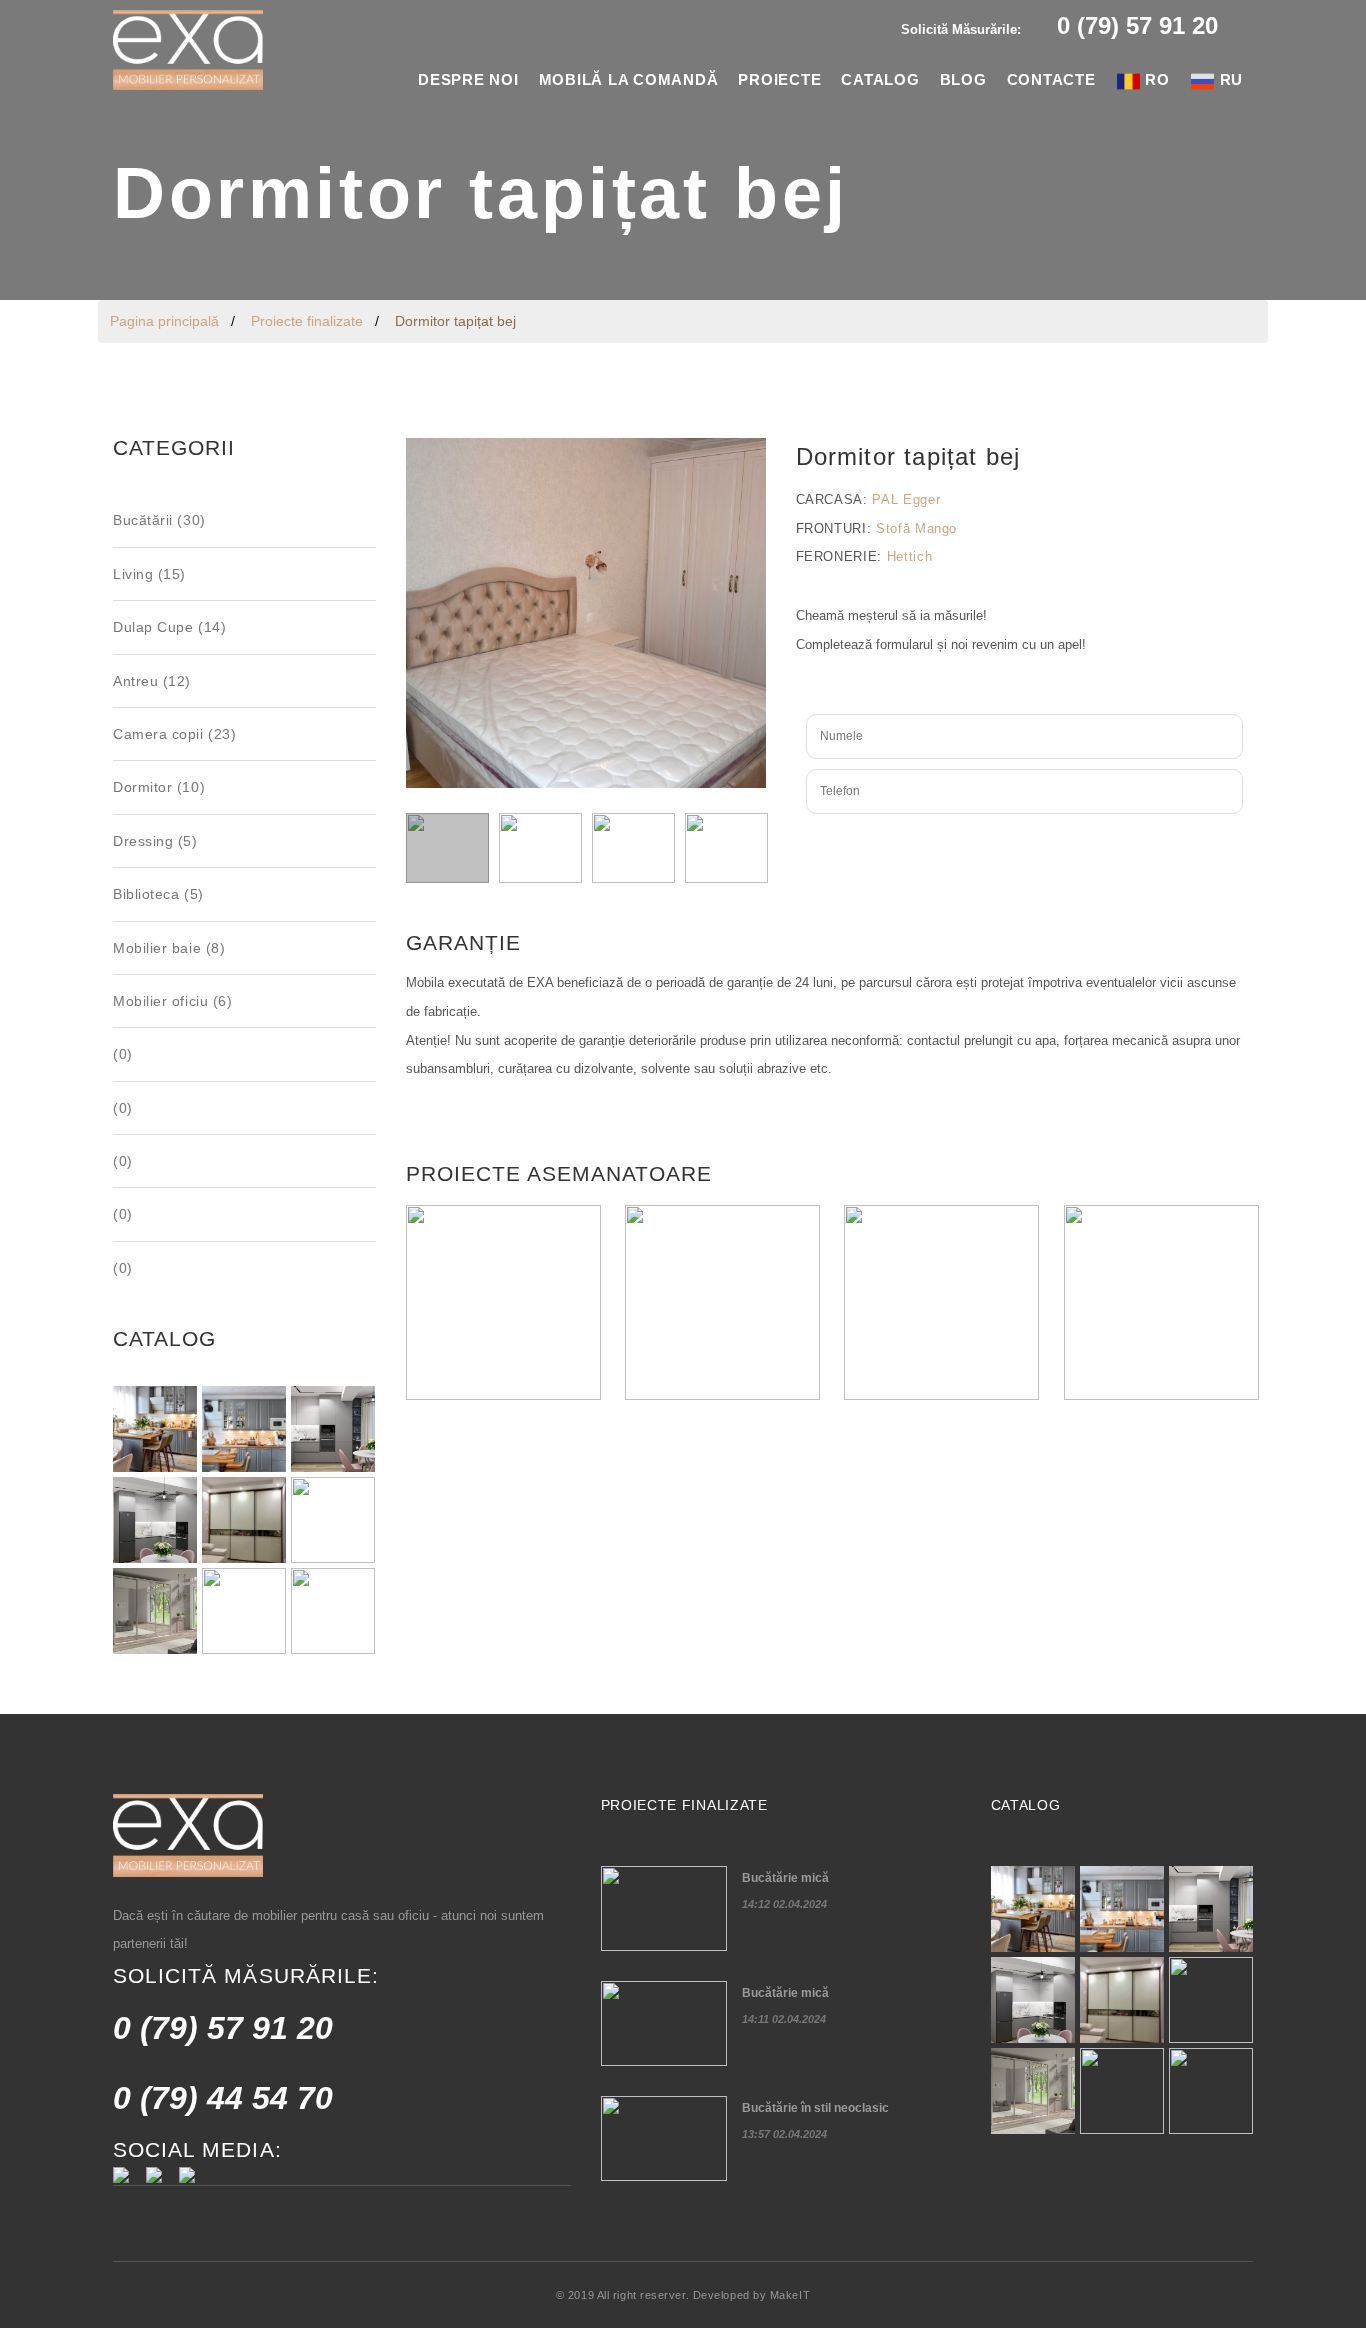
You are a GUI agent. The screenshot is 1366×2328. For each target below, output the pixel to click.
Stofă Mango (916, 528)
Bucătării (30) (159, 520)
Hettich (910, 556)
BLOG (963, 79)
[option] (683, 150)
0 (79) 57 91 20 (223, 2028)
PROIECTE (779, 79)
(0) (123, 1054)
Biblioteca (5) (158, 894)
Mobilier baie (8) (169, 948)
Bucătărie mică (785, 1878)
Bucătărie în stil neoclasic (815, 2108)
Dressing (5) (155, 841)
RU (1229, 79)
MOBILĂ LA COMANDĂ (629, 79)
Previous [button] (426, 613)
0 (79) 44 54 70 (223, 2098)
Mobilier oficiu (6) (172, 1001)
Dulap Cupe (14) (169, 627)
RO (1155, 79)
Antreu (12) (152, 681)
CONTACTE (1051, 79)
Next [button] (746, 613)
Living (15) (149, 574)
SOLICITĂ (1024, 843)
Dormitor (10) (159, 787)
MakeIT (790, 2295)
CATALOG (880, 79)
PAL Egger (906, 499)
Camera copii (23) (174, 734)
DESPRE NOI (468, 79)
